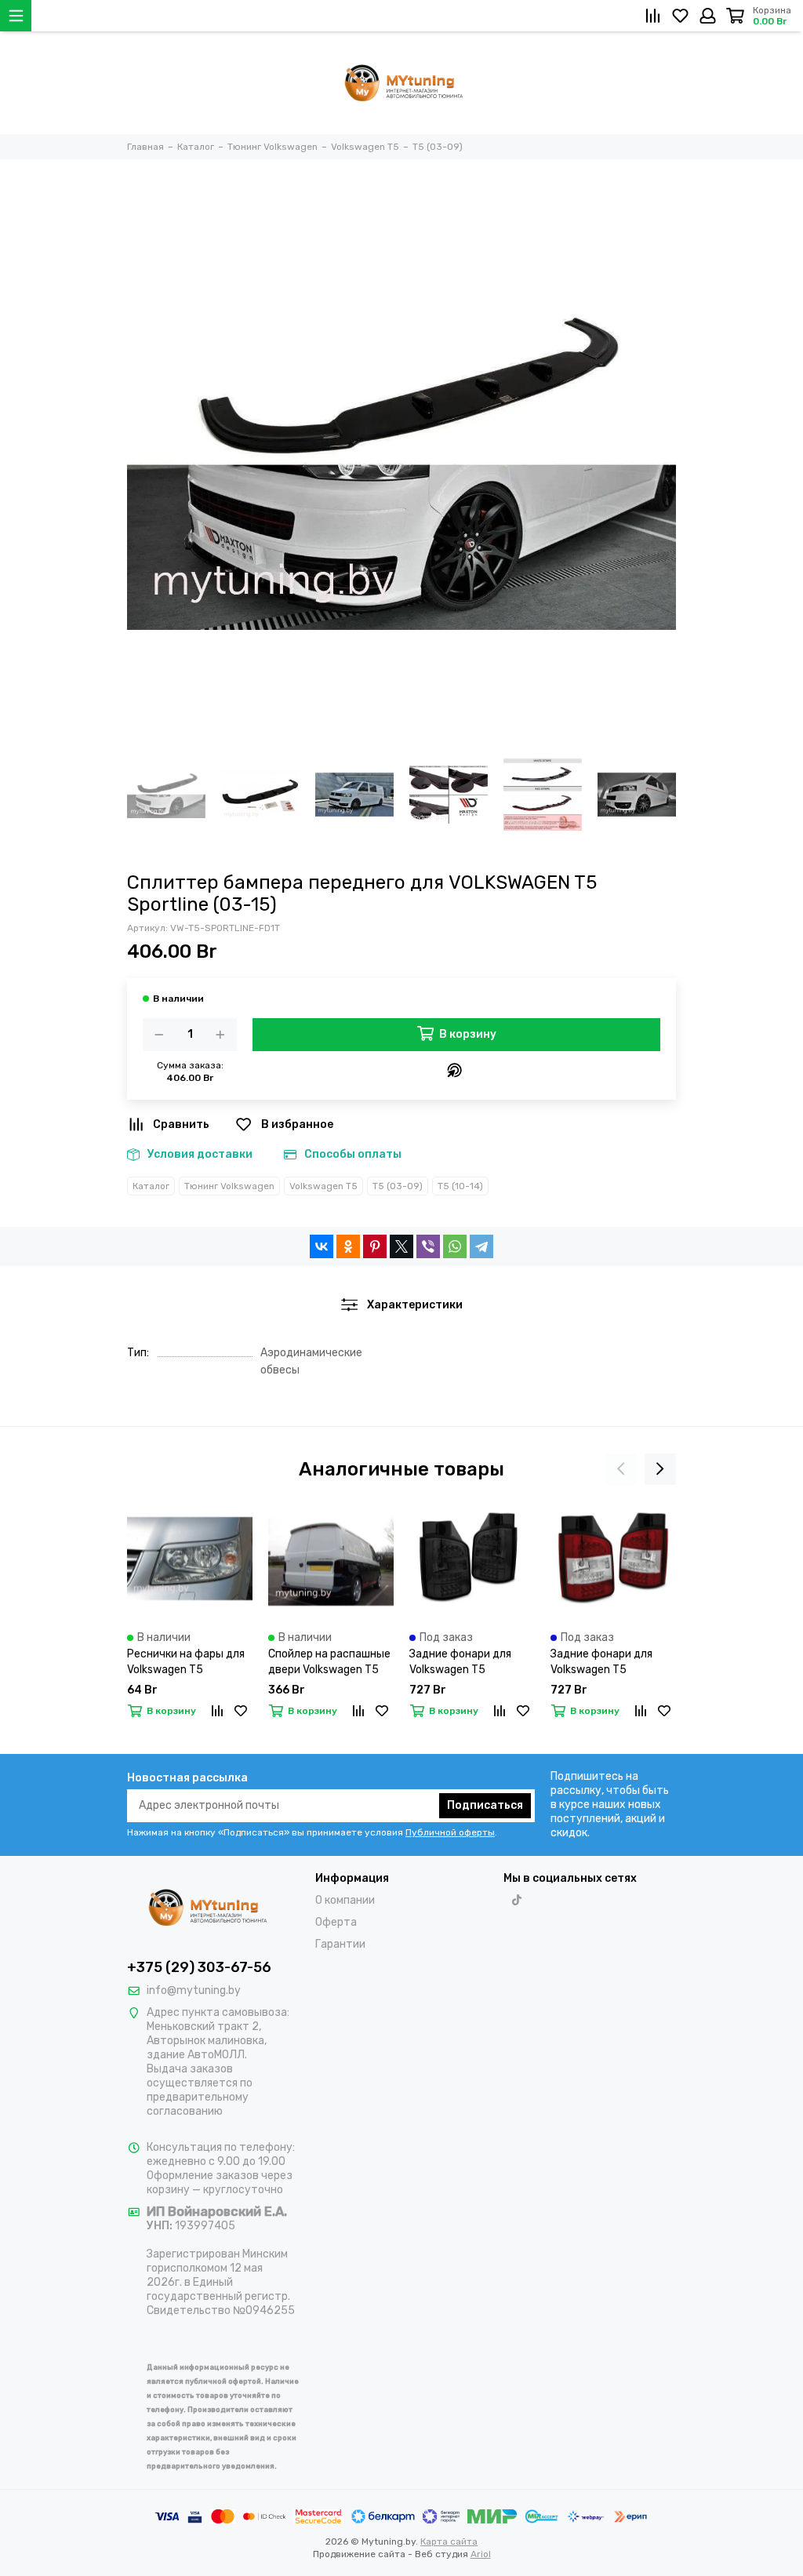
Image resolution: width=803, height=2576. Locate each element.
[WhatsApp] (455, 1246)
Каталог (151, 1186)
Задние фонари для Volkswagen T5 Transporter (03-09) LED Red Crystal (613, 1663)
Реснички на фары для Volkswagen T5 (186, 1662)
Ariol (481, 2554)
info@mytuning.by (194, 1990)
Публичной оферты (450, 1832)
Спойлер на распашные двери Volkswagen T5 (329, 1662)
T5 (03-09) (398, 1186)
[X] (401, 1246)
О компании (345, 1900)
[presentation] (621, 1469)
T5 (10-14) (460, 1186)
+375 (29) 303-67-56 (199, 1967)
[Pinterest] (375, 1246)
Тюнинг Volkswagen (229, 1186)
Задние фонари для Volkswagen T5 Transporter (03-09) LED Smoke (472, 1663)
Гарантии (340, 1944)
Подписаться (485, 1805)
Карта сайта (449, 2541)
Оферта (336, 1922)
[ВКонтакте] (322, 1246)
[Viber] (428, 1246)
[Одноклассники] (348, 1246)
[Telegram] (481, 1246)
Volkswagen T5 (323, 1186)
